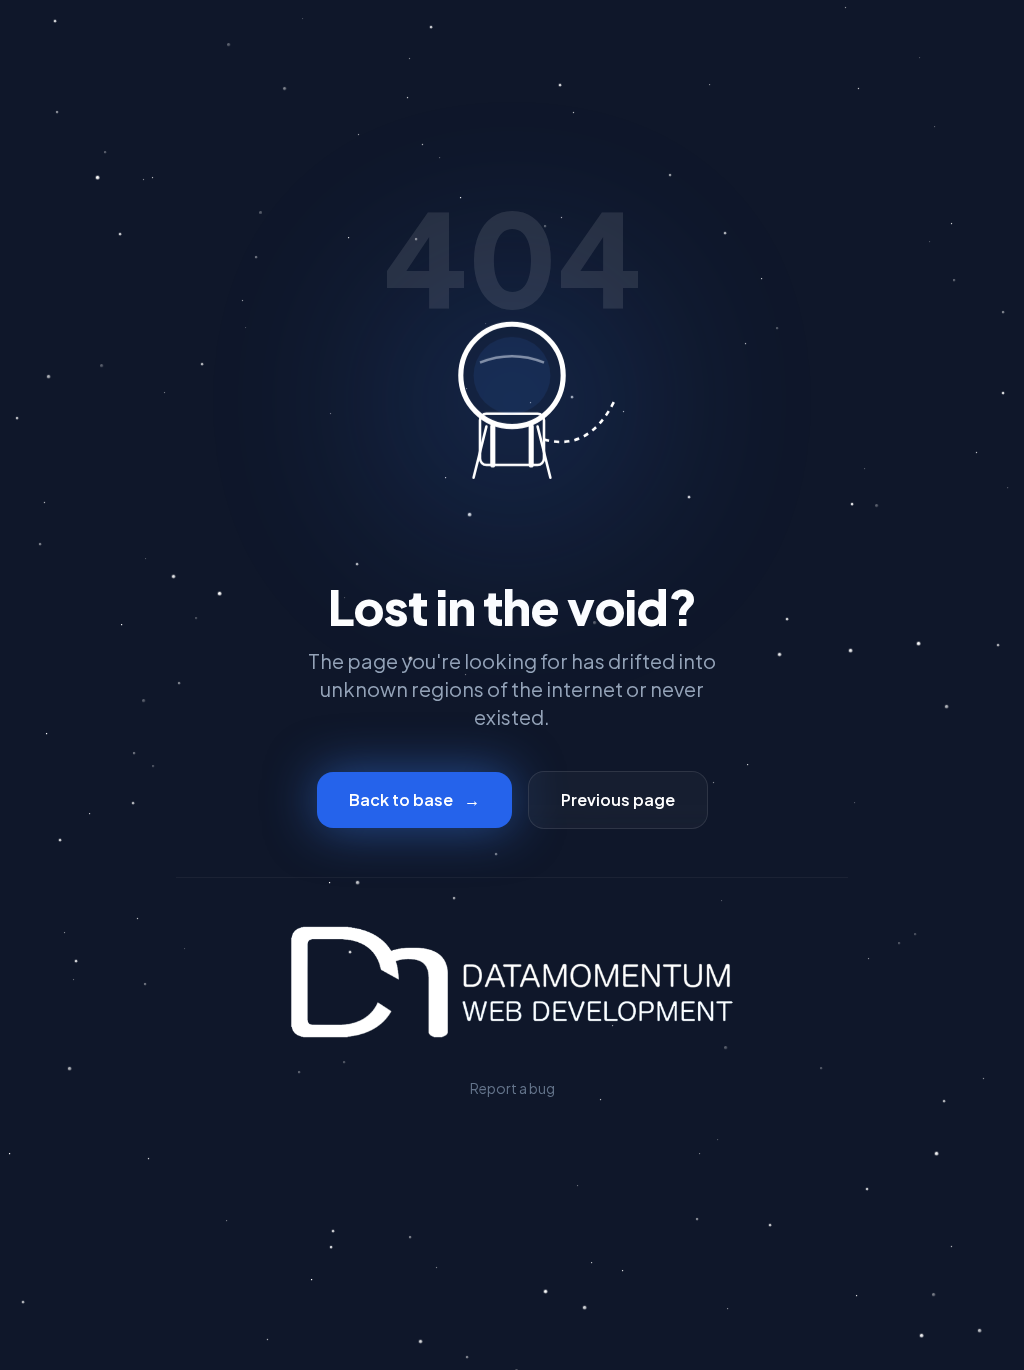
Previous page (618, 799)
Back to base (414, 799)
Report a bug (512, 1088)
